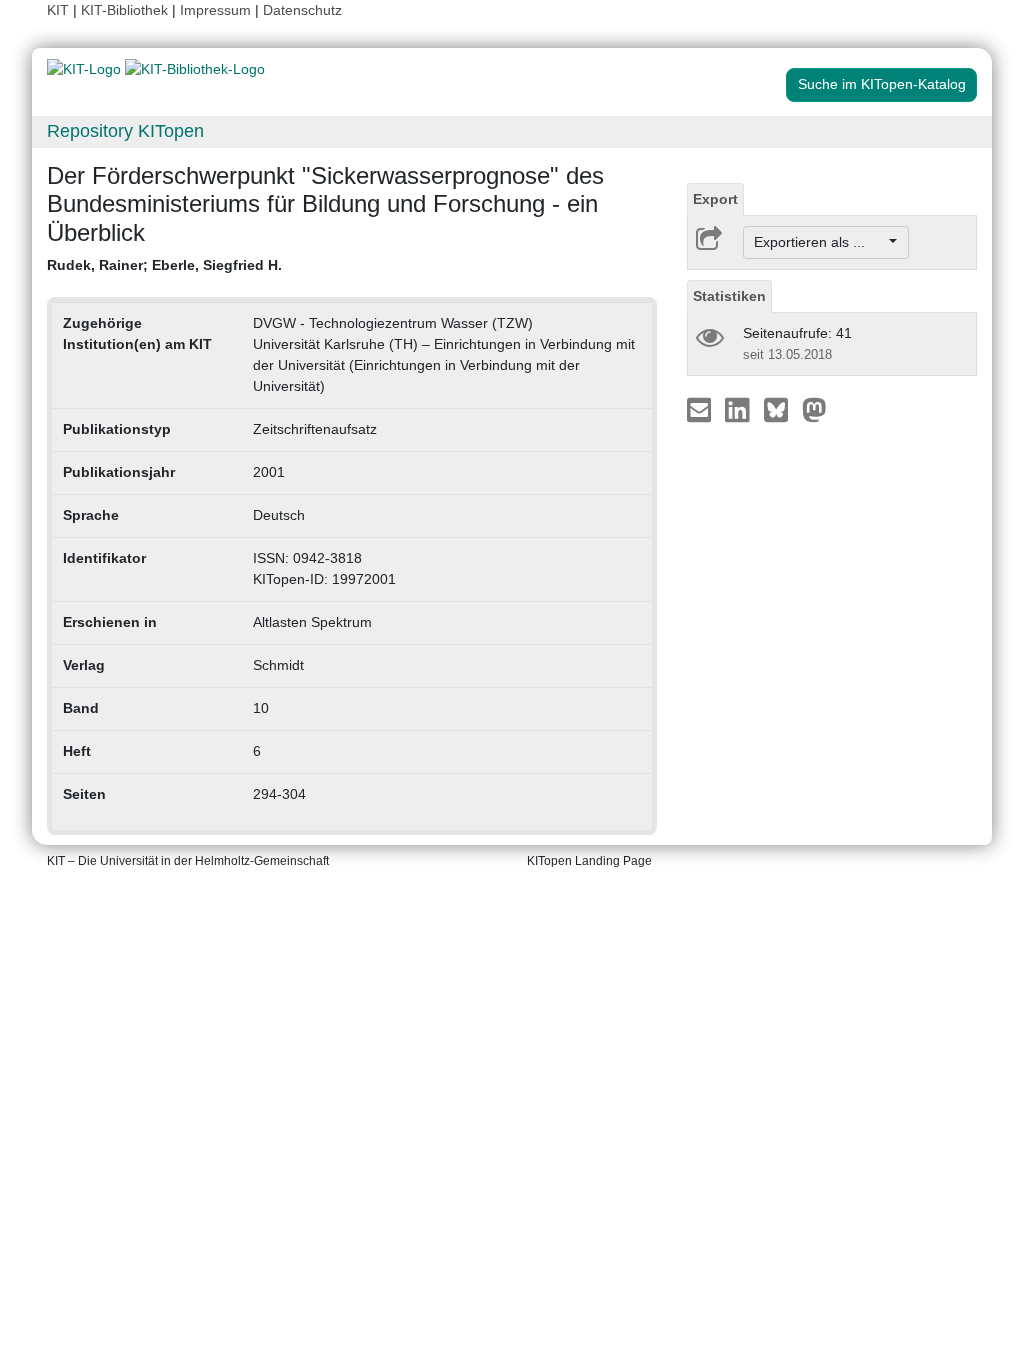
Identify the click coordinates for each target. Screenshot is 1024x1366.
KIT (58, 10)
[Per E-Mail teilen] (701, 409)
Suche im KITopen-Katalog (882, 84)
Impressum (215, 10)
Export (715, 199)
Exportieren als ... (819, 242)
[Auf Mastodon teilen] (814, 409)
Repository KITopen (125, 131)
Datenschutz (302, 10)
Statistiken (729, 296)
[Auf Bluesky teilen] (781, 409)
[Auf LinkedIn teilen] (739, 409)
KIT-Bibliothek (126, 10)
